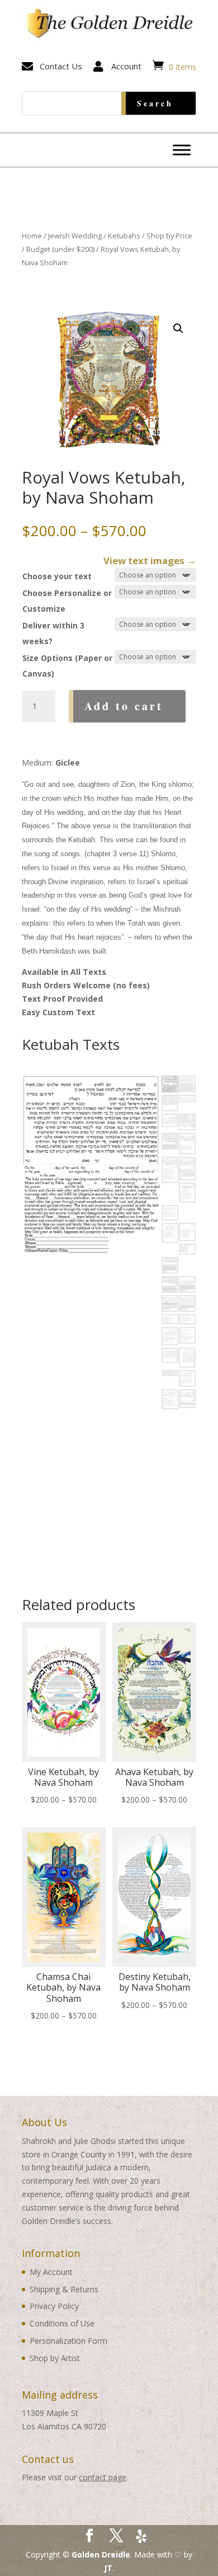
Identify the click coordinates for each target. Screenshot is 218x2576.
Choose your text (57, 576)
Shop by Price (169, 236)
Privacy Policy (54, 2306)
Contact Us (61, 66)
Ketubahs (124, 236)
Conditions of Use (62, 2323)
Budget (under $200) (60, 249)
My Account (51, 2272)
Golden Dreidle (101, 2554)
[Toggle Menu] (182, 150)
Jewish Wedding (75, 236)
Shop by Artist (55, 2358)
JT (108, 2568)
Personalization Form (68, 2341)
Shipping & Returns (64, 2289)
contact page (103, 2477)
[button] (178, 329)
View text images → (150, 560)
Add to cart (124, 706)
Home (32, 236)
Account (126, 66)
